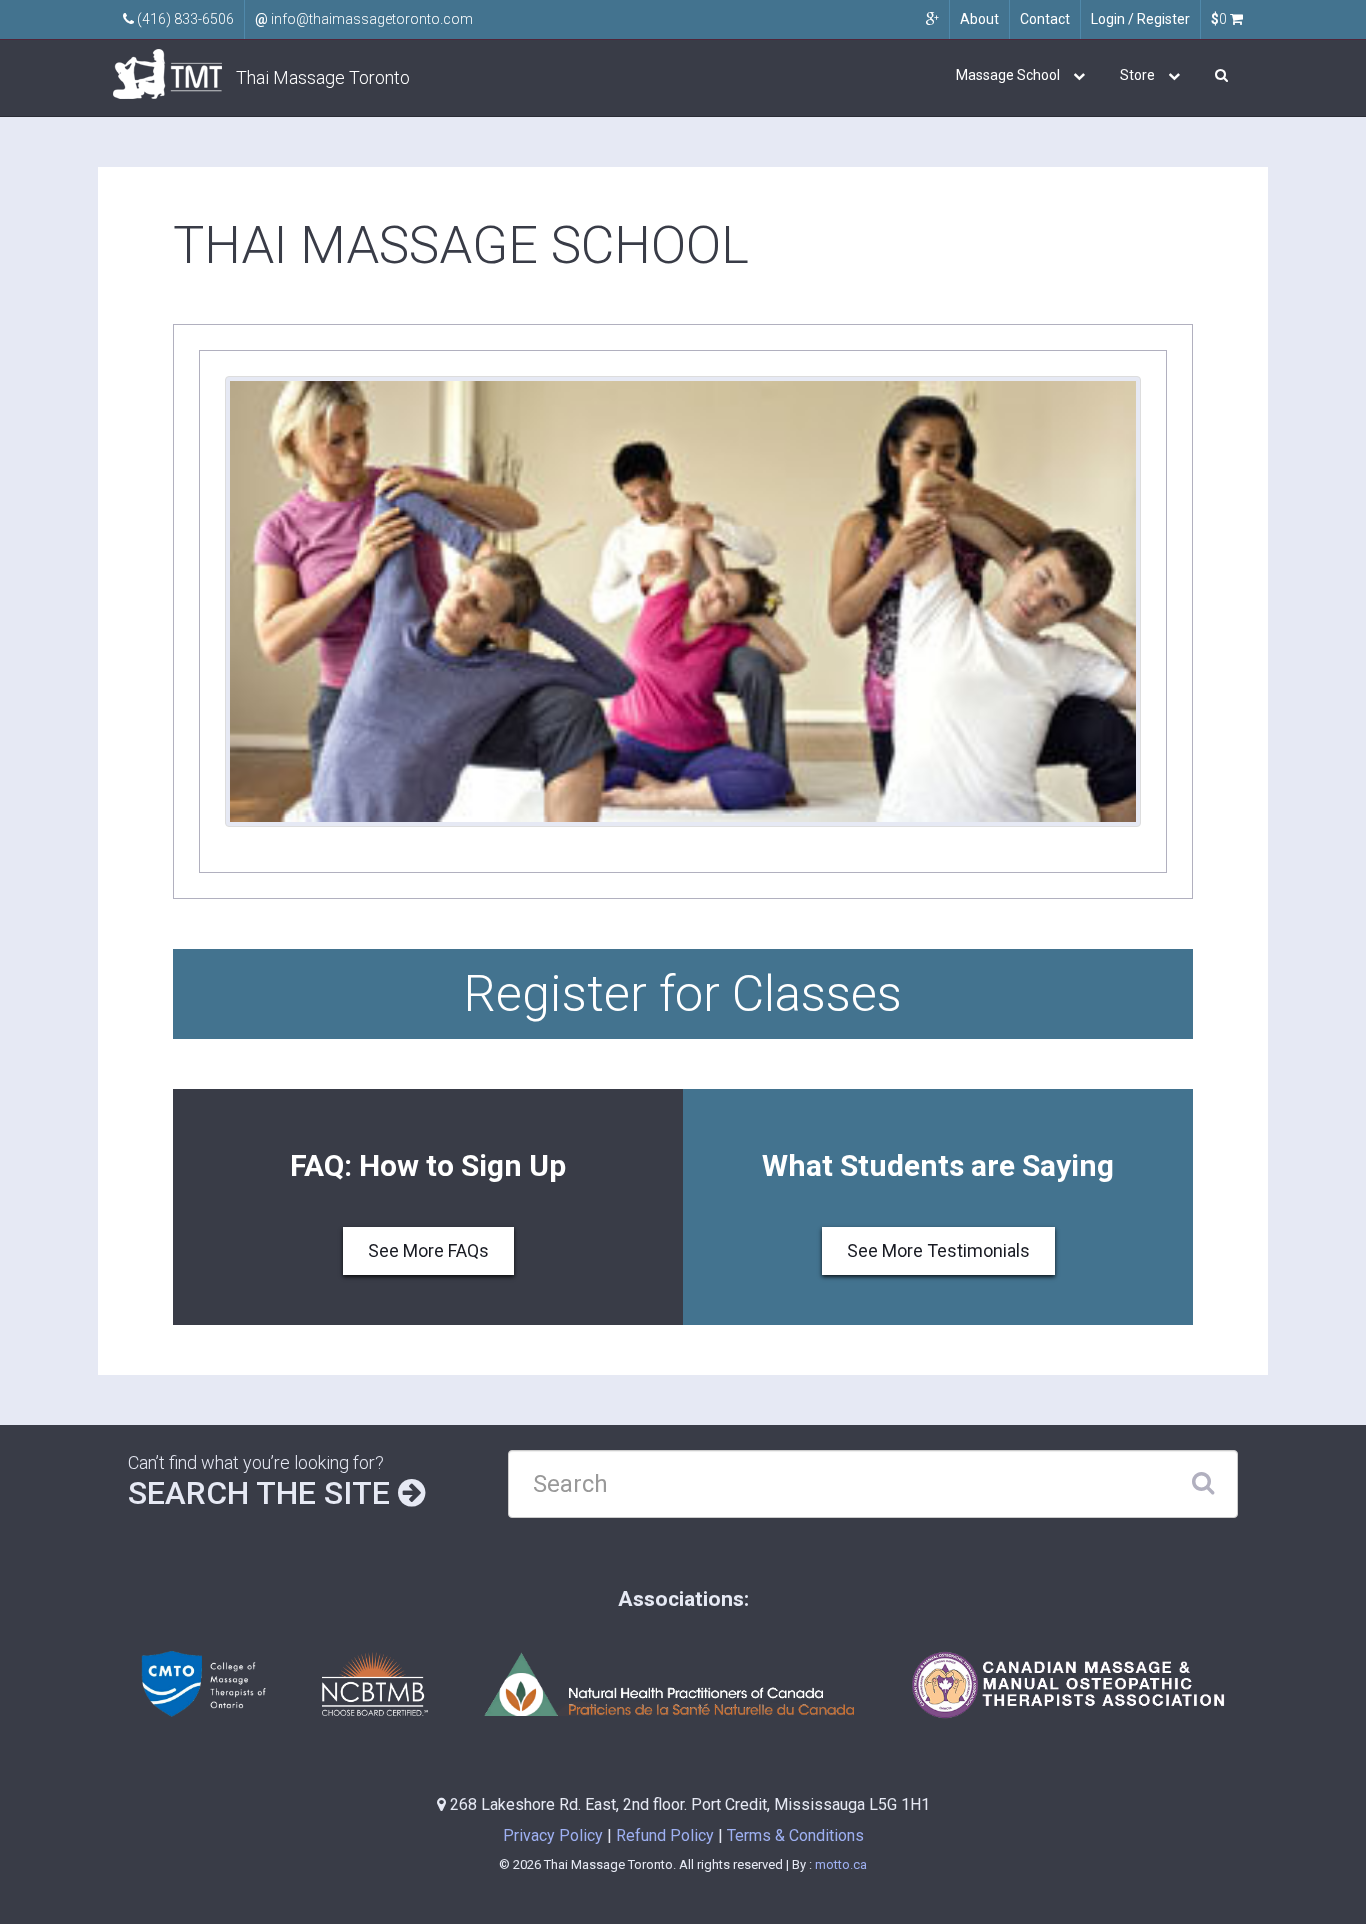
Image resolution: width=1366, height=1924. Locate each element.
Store (1137, 75)
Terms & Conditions (795, 1835)
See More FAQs (428, 1250)
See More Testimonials (938, 1250)
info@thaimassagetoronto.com (364, 19)
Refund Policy (665, 1835)
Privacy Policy (553, 1835)
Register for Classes (683, 994)
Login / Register (1140, 19)
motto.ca (841, 1864)
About (979, 19)
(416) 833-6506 (184, 19)
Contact (1045, 19)
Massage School (1008, 75)
